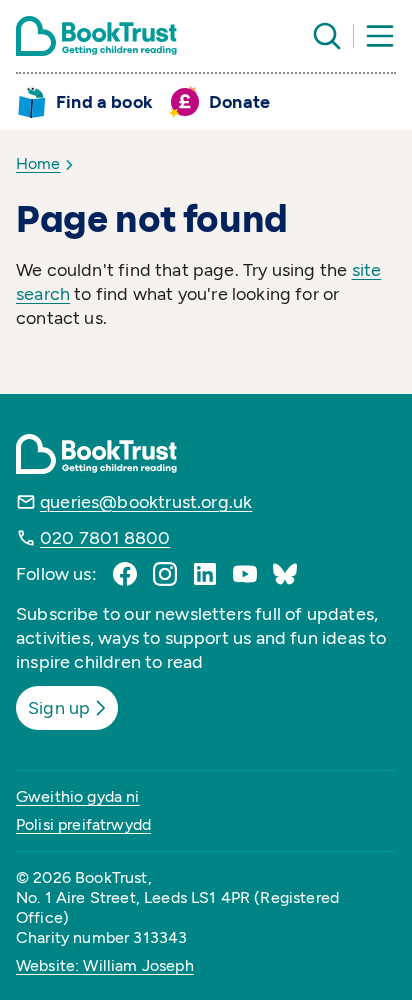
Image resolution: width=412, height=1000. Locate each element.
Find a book (104, 102)
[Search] (327, 36)
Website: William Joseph (105, 965)
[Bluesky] (285, 574)
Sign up (59, 708)
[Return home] (96, 36)
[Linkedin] (205, 574)
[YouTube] (245, 574)
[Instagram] (165, 574)
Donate (239, 102)
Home (38, 163)
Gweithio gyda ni (78, 796)
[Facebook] (125, 574)
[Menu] (380, 36)
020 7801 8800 (105, 538)
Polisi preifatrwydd (83, 824)
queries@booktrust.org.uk (146, 502)
